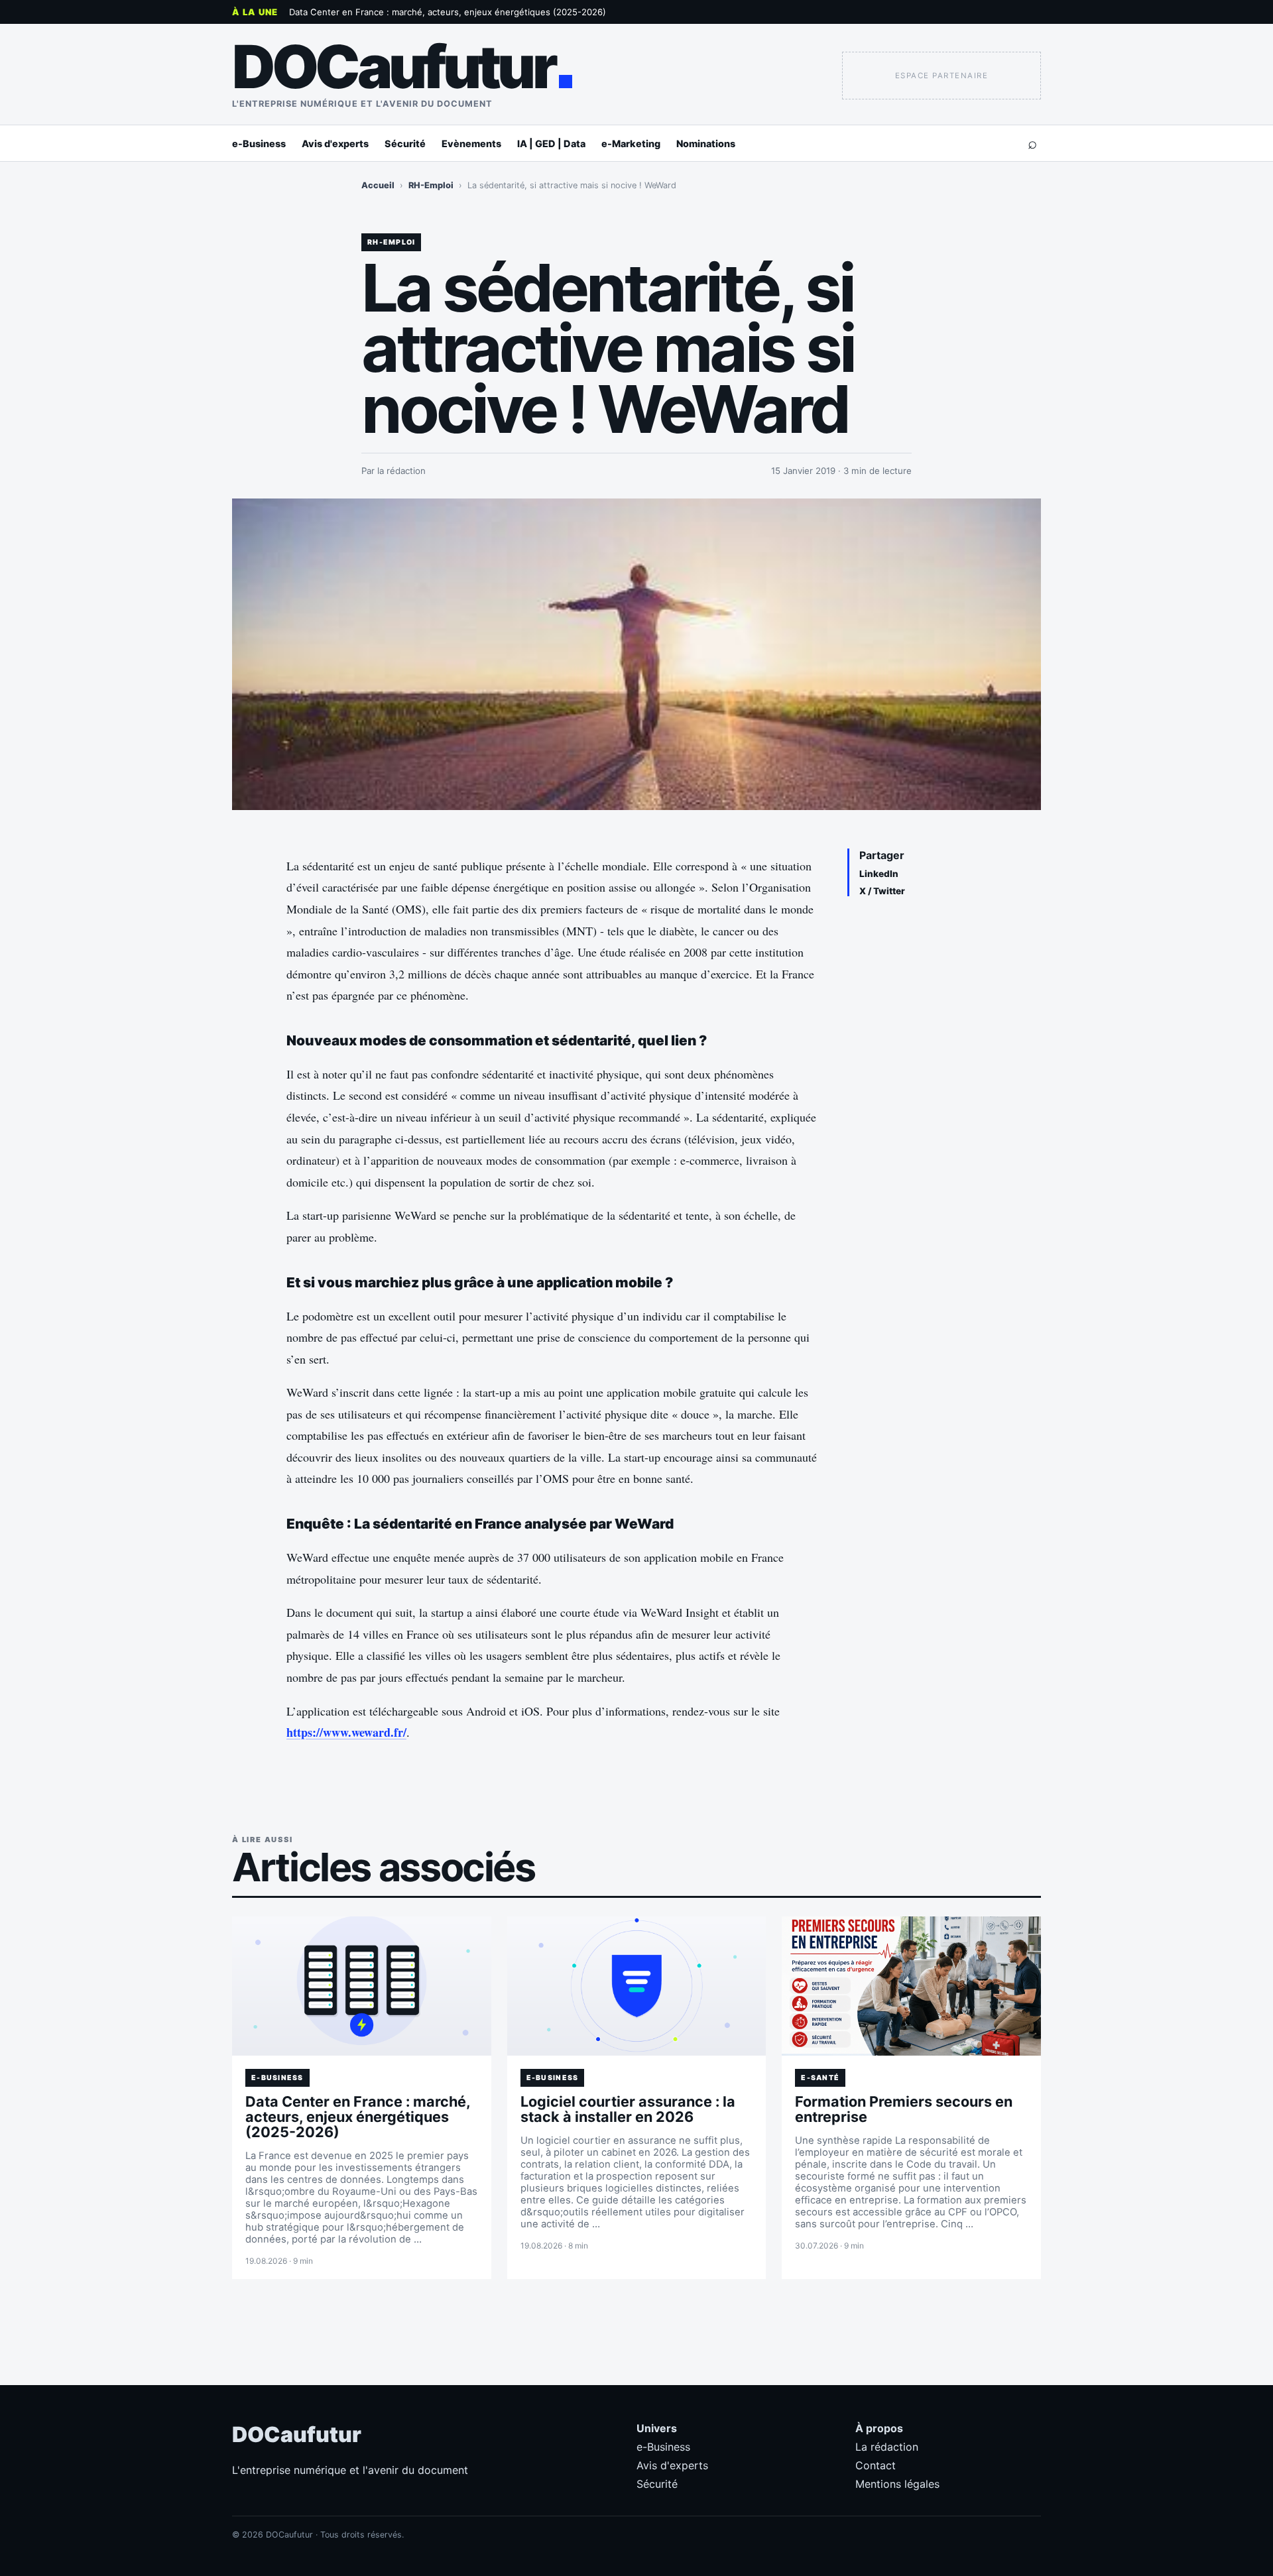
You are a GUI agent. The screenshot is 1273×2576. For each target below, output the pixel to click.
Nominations (706, 144)
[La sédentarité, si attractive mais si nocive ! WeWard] (636, 654)
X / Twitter (882, 891)
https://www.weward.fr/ (346, 1732)
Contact (876, 2465)
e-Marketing (631, 144)
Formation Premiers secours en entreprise (904, 2109)
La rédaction (887, 2447)
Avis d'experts (335, 144)
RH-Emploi (431, 185)
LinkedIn (879, 874)
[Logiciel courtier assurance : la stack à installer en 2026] (637, 1986)
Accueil (378, 185)
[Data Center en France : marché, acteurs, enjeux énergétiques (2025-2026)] (362, 1986)
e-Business (259, 144)
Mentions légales (897, 2484)
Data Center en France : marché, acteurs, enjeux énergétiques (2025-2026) (448, 12)
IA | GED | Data (551, 144)
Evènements (471, 144)
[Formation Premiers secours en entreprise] (911, 1986)
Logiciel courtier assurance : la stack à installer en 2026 (628, 2109)
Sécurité (405, 144)
